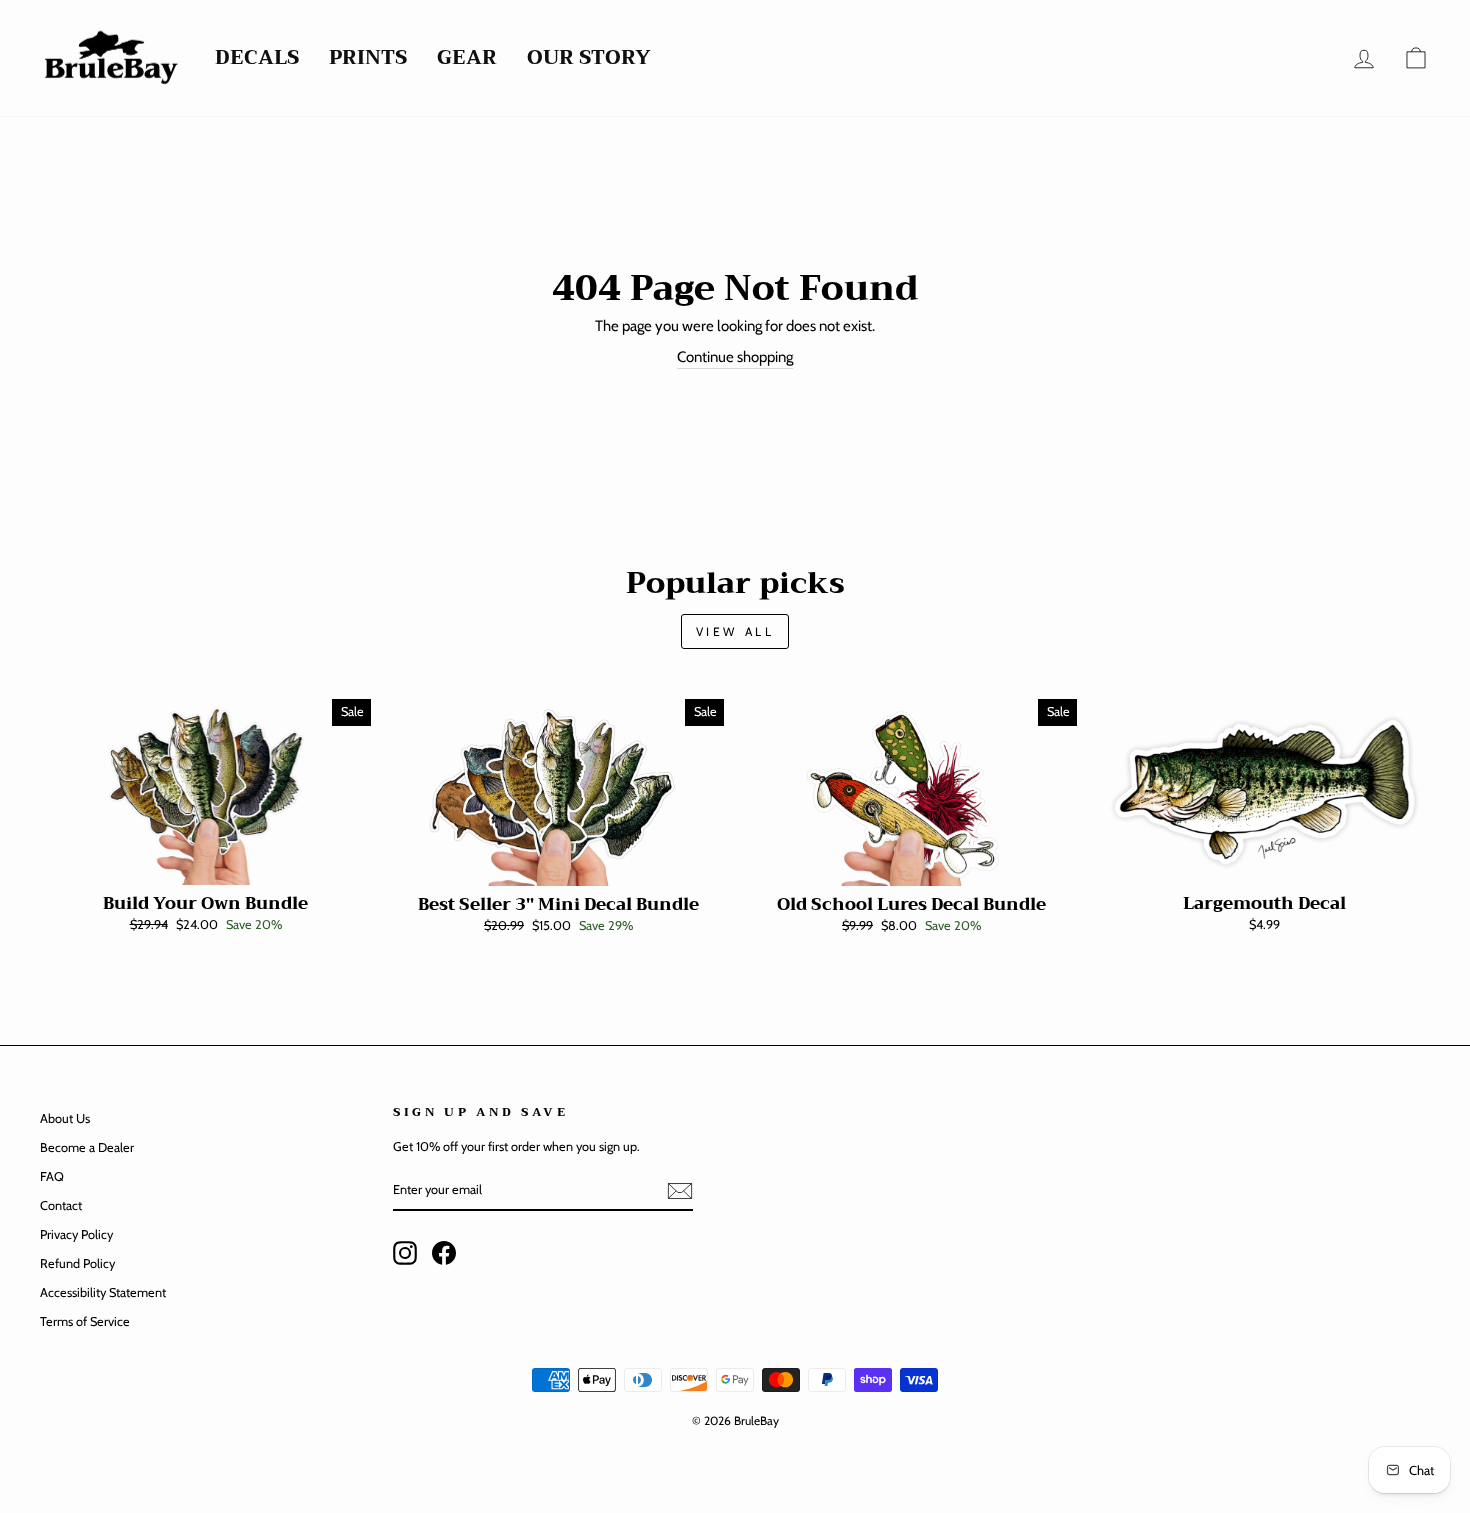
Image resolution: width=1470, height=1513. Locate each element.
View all (735, 631)
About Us (65, 1118)
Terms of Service (85, 1321)
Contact (61, 1205)
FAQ (52, 1176)
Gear (467, 58)
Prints (368, 58)
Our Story (589, 58)
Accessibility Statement (103, 1292)
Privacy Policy (76, 1234)
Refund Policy (77, 1263)
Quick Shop (205, 863)
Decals (257, 58)
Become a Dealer (87, 1147)
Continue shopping (735, 357)
